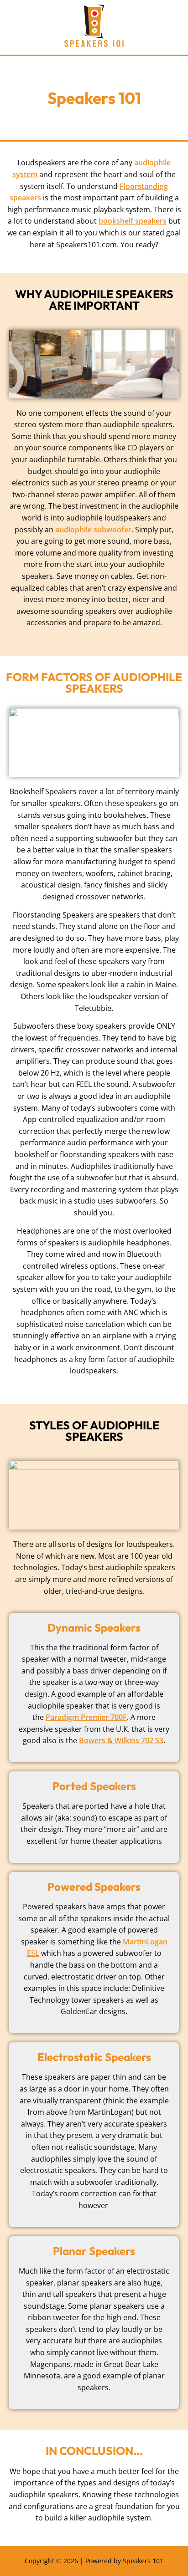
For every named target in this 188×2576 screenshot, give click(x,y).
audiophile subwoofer (93, 530)
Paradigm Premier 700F (86, 1717)
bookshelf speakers (133, 221)
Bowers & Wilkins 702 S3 (121, 1740)
